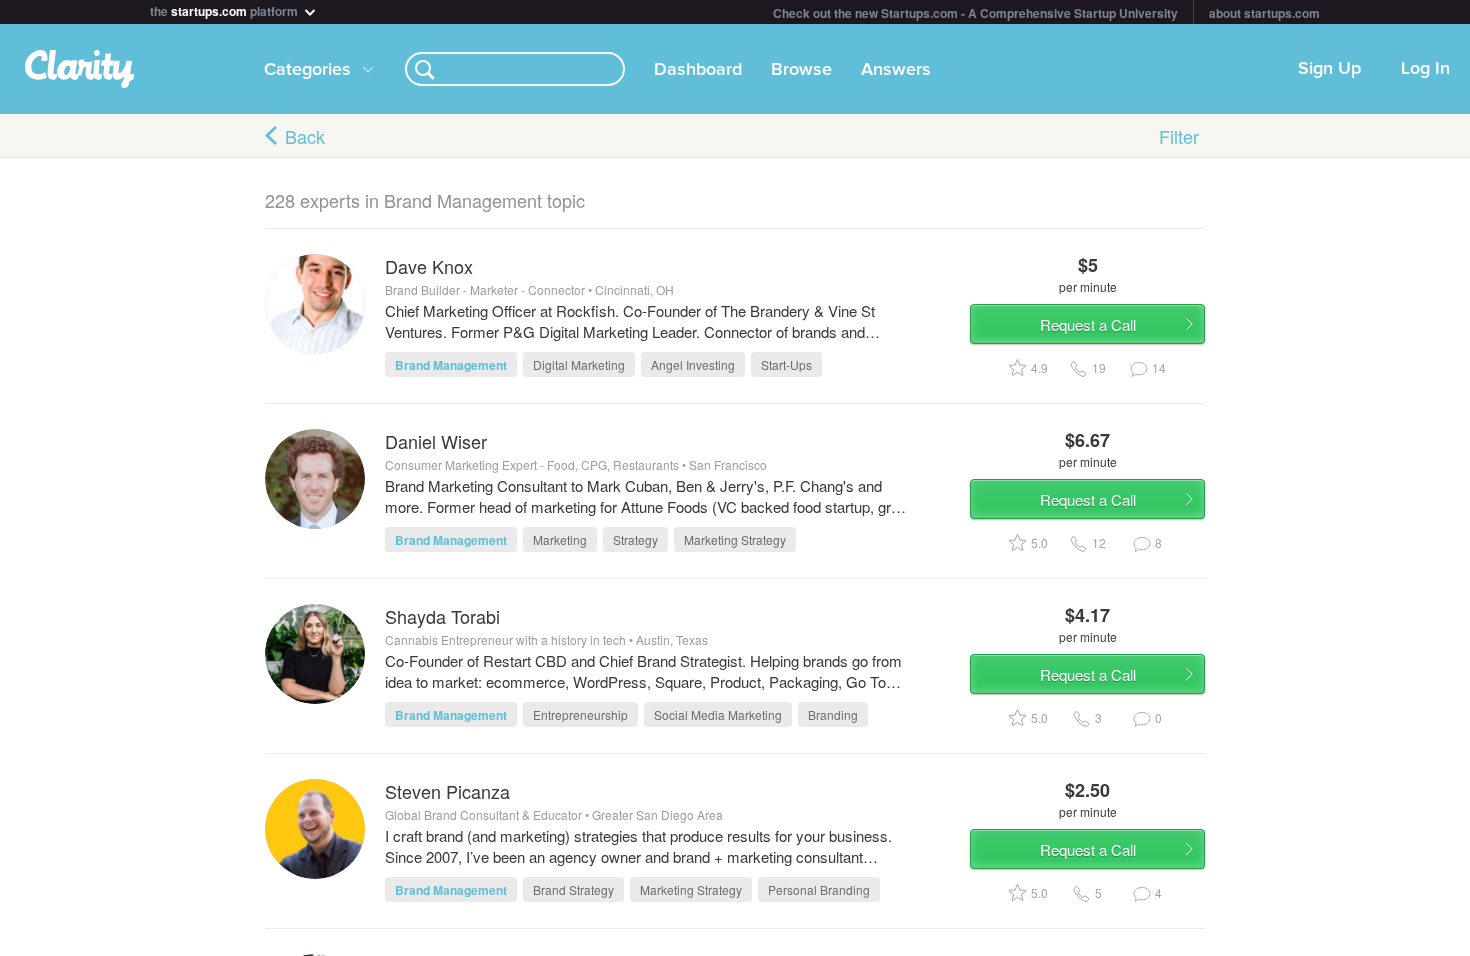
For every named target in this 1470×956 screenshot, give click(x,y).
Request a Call (1088, 324)
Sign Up (1329, 69)
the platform (225, 9)
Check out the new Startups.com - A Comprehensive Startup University (975, 13)
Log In (1425, 69)
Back (305, 136)
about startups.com (1264, 13)
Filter (1179, 136)
